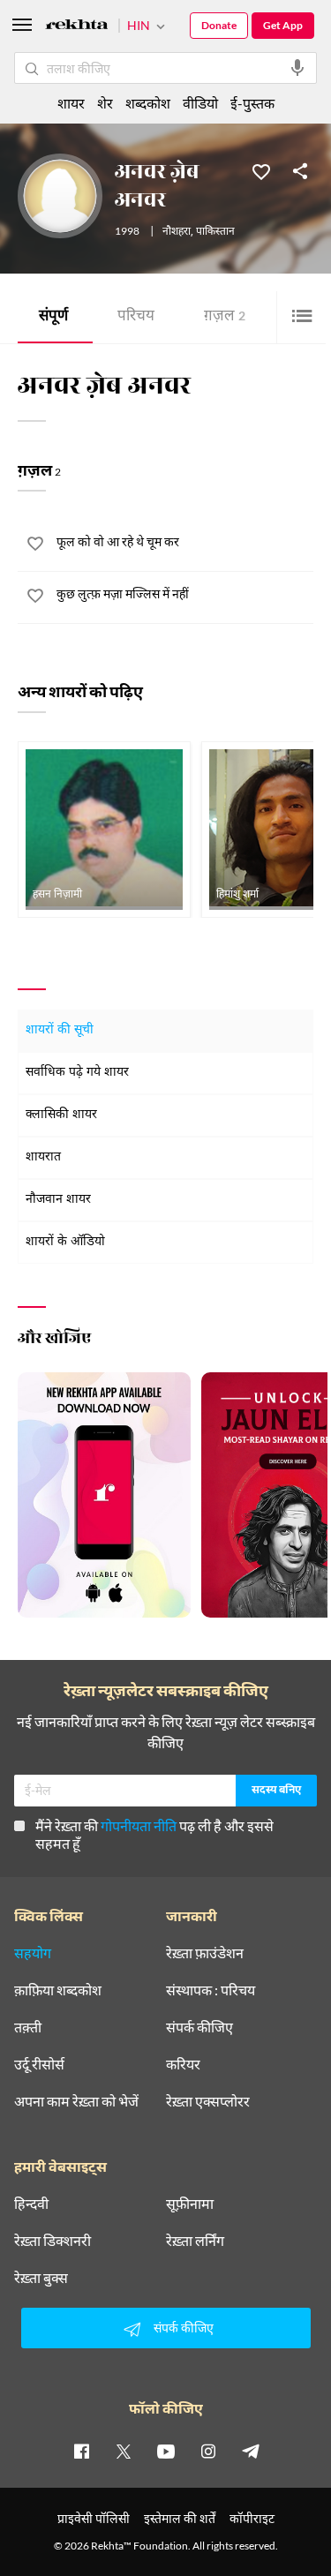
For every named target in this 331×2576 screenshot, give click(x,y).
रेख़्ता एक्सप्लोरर (208, 2101)
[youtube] (166, 2451)
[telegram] (251, 2451)
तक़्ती (28, 2027)
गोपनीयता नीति (139, 1825)
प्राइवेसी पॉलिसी (94, 2518)
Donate (219, 25)
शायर (71, 103)
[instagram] (208, 2451)
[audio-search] (297, 68)
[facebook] (81, 2451)
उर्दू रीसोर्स (39, 2064)
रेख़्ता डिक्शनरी (53, 2241)
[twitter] (124, 2451)
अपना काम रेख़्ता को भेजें (76, 2101)
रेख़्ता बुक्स (41, 2278)
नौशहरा (177, 232)
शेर (105, 103)
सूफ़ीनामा (190, 2204)
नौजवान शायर (58, 1200)
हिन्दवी (31, 2204)
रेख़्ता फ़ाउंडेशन (205, 1953)
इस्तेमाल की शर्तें (180, 2518)
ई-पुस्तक (252, 103)
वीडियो (200, 103)
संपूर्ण (53, 317)
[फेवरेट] (261, 170)
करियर (183, 2064)
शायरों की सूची (60, 1030)
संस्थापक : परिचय (211, 1990)
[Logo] (77, 27)
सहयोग (33, 1953)
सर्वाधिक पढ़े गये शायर (77, 1073)
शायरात (43, 1157)
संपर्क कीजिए (199, 2027)
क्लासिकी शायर (61, 1115)
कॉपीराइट (252, 2518)
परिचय (136, 317)
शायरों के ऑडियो (65, 1242)
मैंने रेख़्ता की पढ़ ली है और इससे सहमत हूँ (154, 1834)
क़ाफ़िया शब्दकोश (58, 1990)
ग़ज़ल (225, 317)
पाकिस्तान (215, 232)
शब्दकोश (148, 103)
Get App (283, 25)
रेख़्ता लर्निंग (195, 2241)
